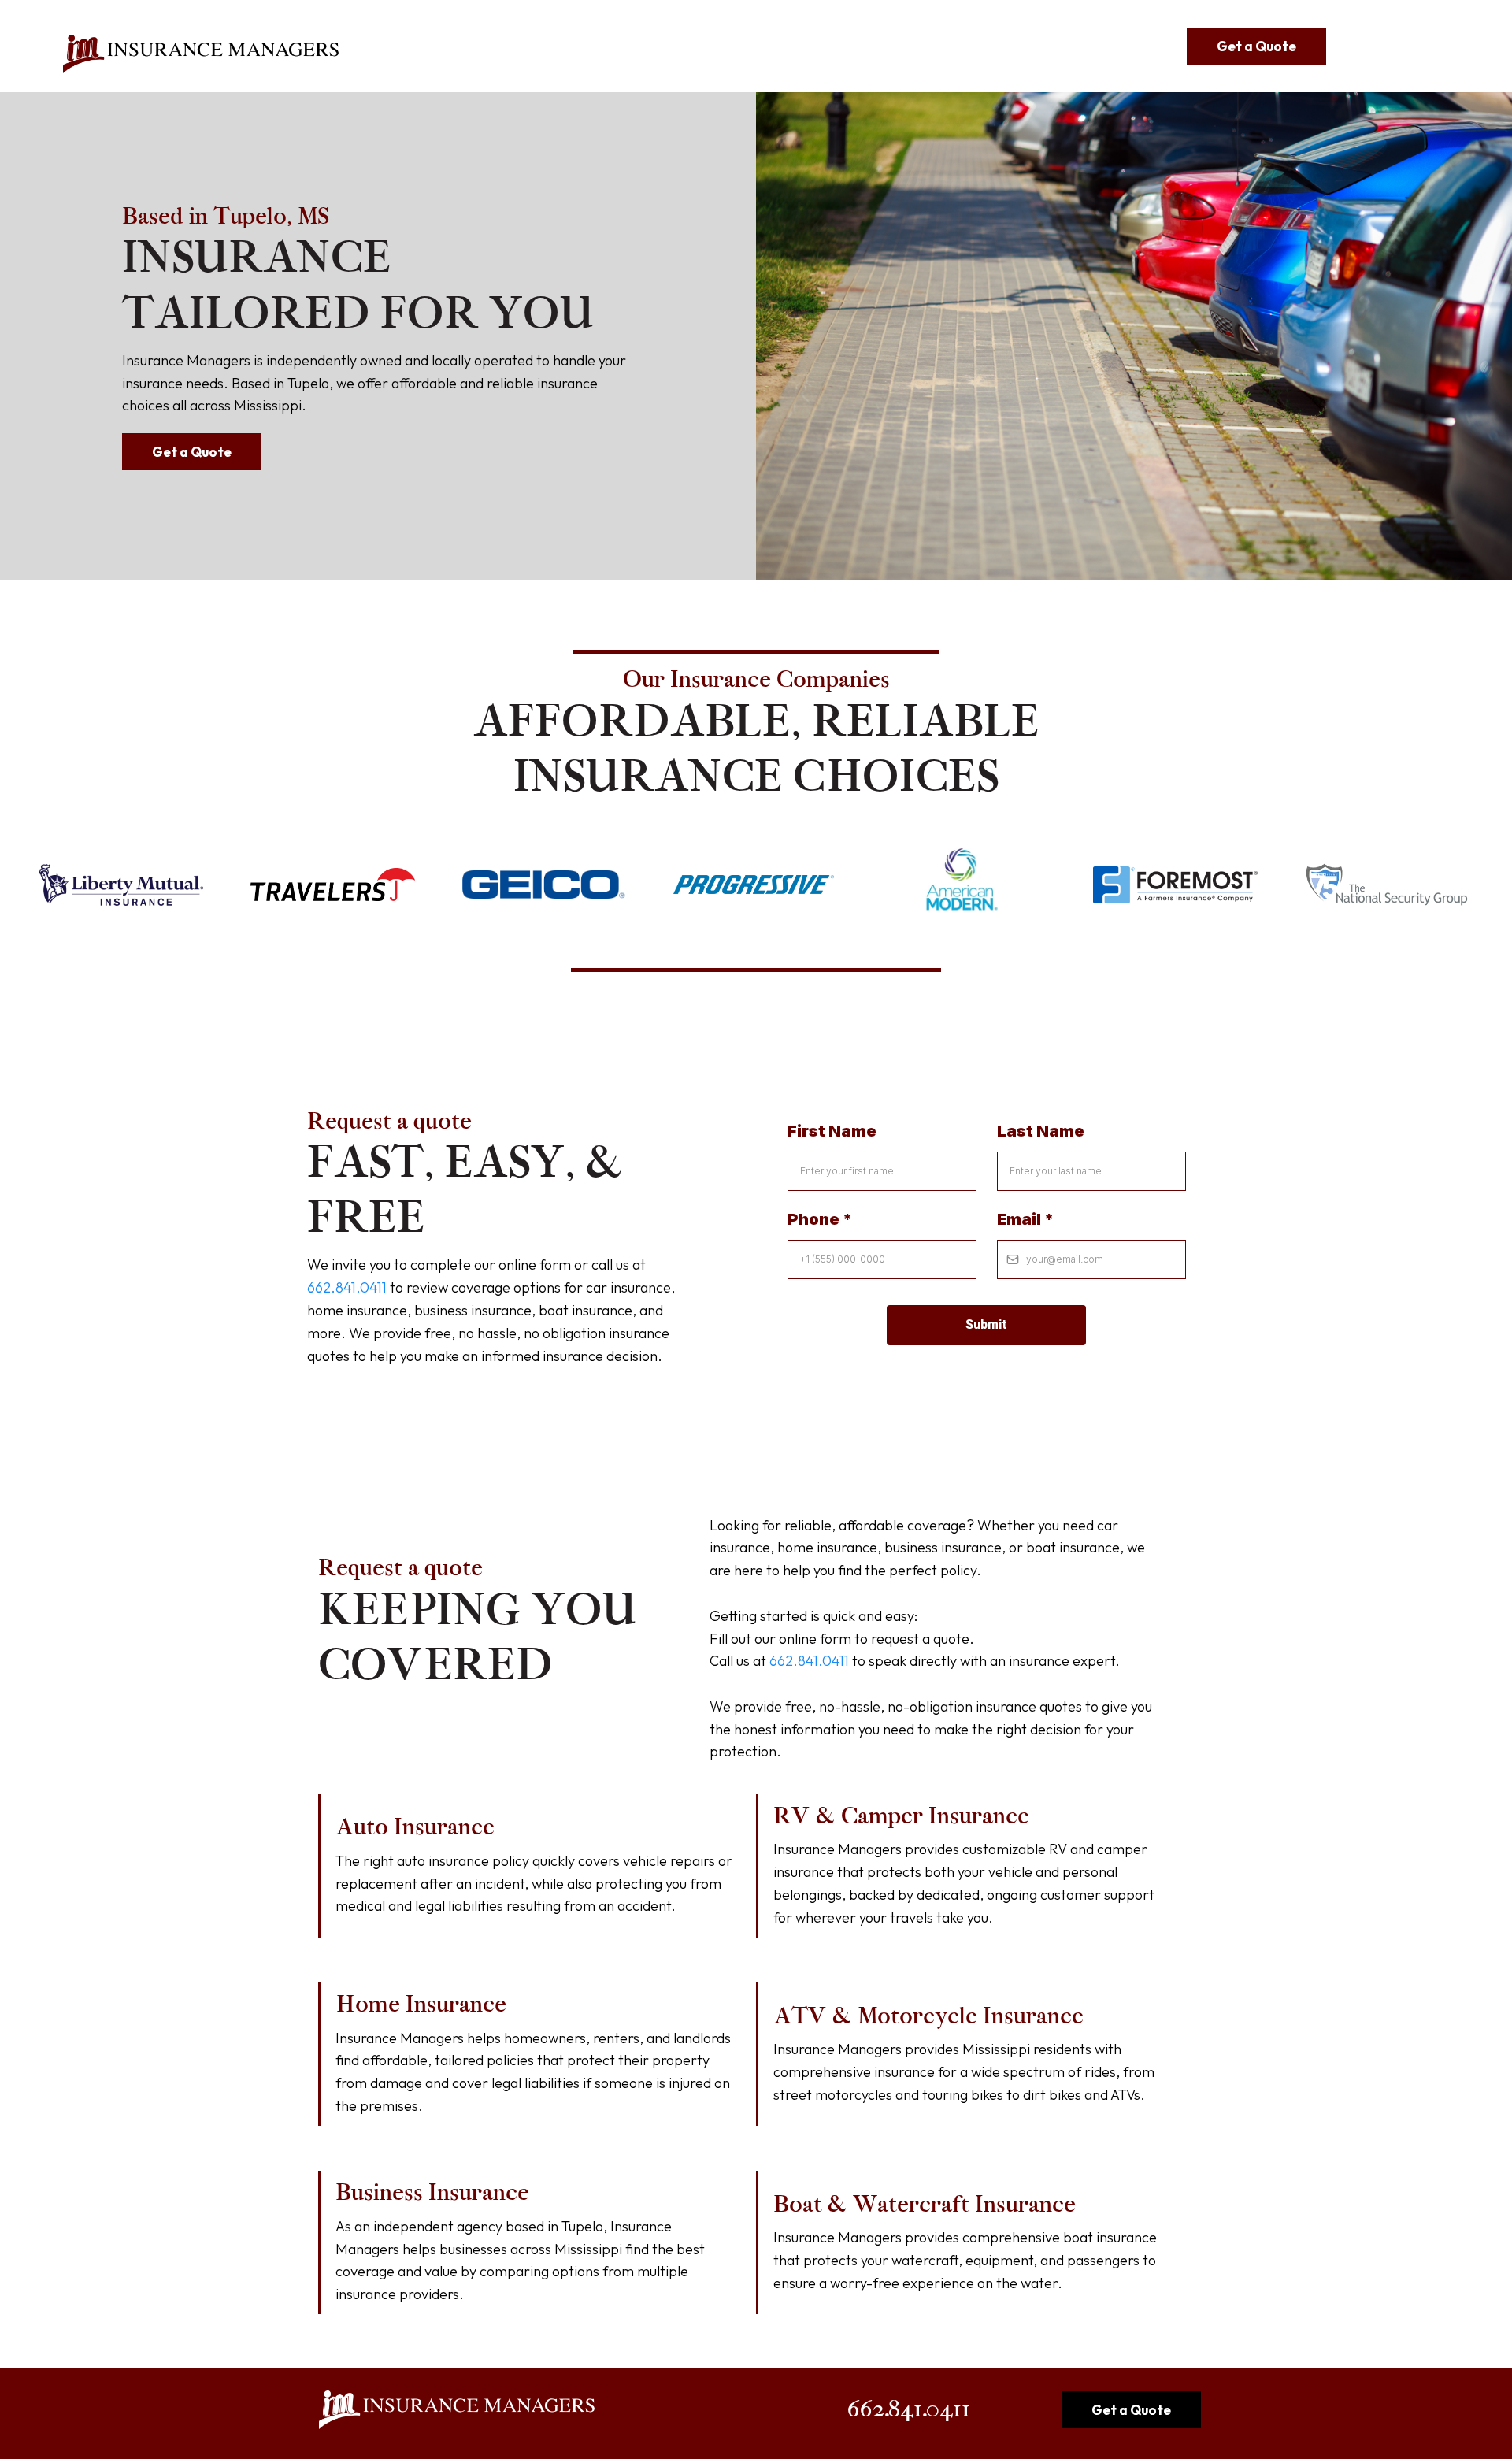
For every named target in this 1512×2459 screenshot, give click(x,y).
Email (1025, 1219)
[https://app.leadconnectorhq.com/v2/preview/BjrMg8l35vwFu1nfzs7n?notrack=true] (201, 54)
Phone (820, 1219)
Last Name (1041, 1131)
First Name (832, 1131)
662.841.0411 (347, 1287)
